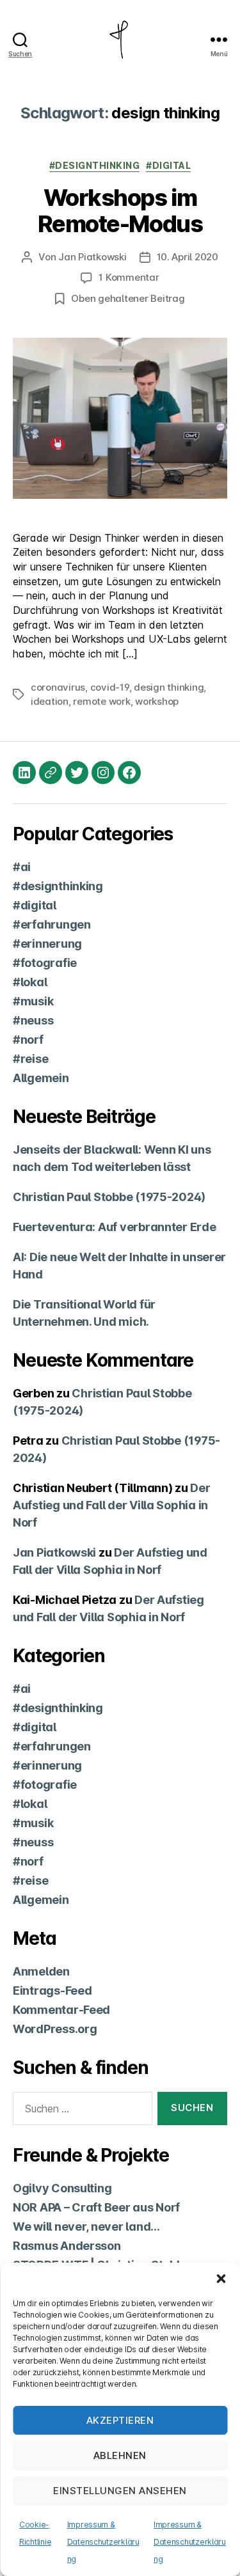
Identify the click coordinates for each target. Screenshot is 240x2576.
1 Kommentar (129, 277)
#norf (28, 1040)
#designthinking (95, 165)
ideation (50, 701)
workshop (157, 701)
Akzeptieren (120, 2420)
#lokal (30, 982)
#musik (33, 1001)
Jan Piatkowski (92, 257)
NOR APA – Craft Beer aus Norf (96, 2207)
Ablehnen (120, 2455)
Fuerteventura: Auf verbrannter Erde (115, 1227)
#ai (22, 867)
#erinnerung (47, 944)
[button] (221, 2279)
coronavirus (58, 687)
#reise (30, 1059)
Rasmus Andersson (67, 2246)
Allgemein (41, 1078)
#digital (168, 165)
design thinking (169, 687)
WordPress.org (55, 2029)
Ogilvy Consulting (62, 2188)
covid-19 (110, 687)
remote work (101, 701)
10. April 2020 (188, 257)
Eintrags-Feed (52, 1991)
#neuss (33, 1020)
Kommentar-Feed (61, 2010)
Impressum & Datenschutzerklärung (103, 2542)
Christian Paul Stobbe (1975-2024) (109, 1197)
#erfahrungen (52, 924)
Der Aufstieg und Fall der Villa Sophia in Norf (112, 1505)
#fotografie (45, 963)
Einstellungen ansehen (120, 2491)
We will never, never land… (86, 2227)
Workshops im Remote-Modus (120, 211)
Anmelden (41, 1971)
